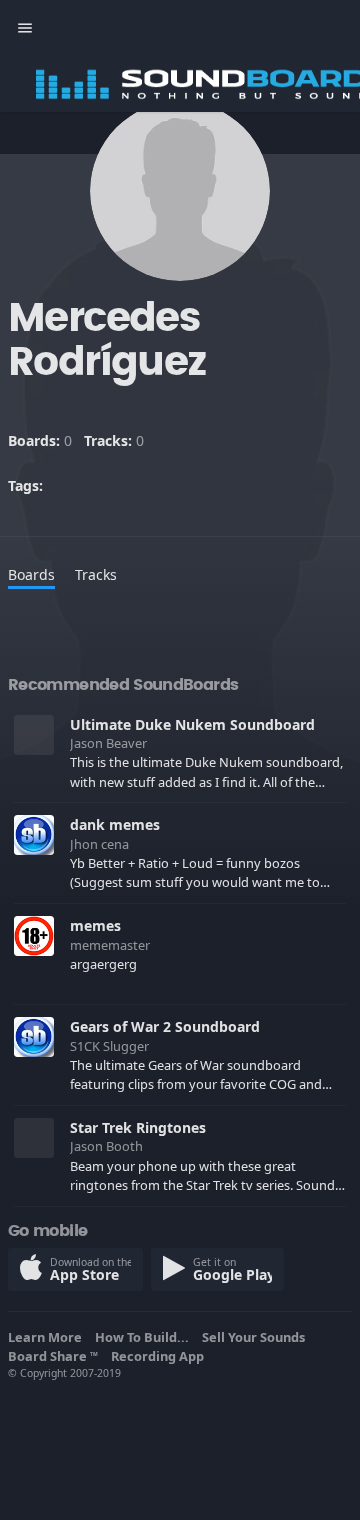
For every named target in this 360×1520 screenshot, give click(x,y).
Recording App (160, 1356)
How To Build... (145, 1337)
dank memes (115, 824)
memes (95, 925)
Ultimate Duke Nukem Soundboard (192, 724)
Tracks (96, 574)
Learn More (48, 1337)
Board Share (53, 1356)
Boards (31, 574)
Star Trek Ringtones (138, 1127)
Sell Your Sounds (256, 1337)
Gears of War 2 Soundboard (165, 1026)
